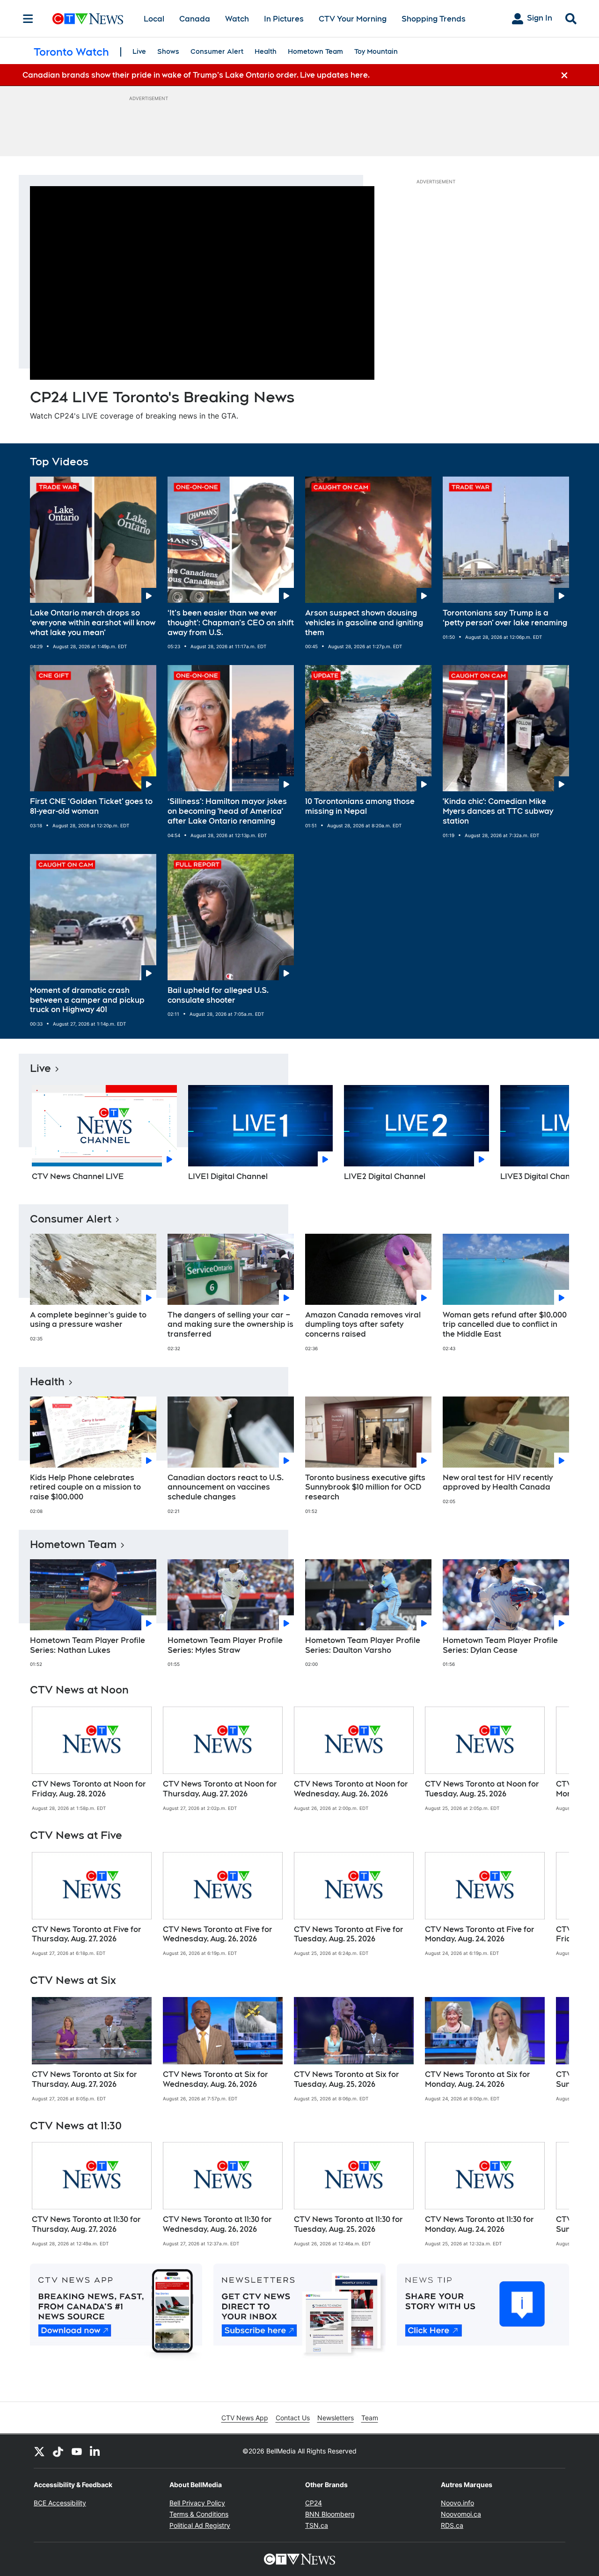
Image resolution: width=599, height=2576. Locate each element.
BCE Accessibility (60, 2503)
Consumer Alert (217, 51)
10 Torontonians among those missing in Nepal (360, 806)
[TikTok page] (58, 2451)
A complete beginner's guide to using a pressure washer (88, 1320)
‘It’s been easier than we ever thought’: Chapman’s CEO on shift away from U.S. (231, 623)
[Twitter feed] (39, 2451)
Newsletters (336, 2418)
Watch (237, 19)
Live (139, 51)
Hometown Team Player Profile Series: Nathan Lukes (88, 1645)
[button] (550, 1136)
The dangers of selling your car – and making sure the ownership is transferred (230, 1325)
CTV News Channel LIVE (78, 1176)
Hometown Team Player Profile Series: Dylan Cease (500, 1645)
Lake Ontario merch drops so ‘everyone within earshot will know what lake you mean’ (93, 623)
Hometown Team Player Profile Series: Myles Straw (225, 1645)
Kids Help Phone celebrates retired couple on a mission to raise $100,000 (85, 1487)
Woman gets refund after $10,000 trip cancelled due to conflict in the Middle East (505, 1325)
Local (154, 19)
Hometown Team (315, 51)
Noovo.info (457, 2503)
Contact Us (293, 2418)
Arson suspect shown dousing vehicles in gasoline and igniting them (364, 623)
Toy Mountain (376, 51)
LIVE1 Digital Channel (228, 1176)
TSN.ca (317, 2525)
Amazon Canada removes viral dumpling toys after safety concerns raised (363, 1325)
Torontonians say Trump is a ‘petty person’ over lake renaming (505, 618)
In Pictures (284, 19)
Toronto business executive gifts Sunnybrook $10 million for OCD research (365, 1487)
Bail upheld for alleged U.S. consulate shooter (218, 995)
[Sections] (28, 19)
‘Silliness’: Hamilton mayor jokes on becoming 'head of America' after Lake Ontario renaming (227, 811)
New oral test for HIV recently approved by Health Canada (498, 1483)
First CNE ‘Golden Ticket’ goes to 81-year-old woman (91, 806)
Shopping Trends (434, 19)
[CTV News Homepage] (88, 19)
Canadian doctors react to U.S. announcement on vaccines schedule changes (226, 1487)
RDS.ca (452, 2525)
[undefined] (92, 1759)
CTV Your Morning (353, 19)
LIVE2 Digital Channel (385, 1176)
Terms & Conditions (199, 2514)
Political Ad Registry (200, 2525)
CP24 (314, 2503)
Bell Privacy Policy (197, 2503)
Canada (195, 19)
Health (266, 51)
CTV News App (245, 2418)
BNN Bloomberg (330, 2514)
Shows (168, 51)
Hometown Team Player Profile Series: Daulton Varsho (363, 1645)
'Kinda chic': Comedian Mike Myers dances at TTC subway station (498, 811)
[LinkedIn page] (95, 2451)
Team (370, 2418)
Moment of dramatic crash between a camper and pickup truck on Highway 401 (87, 1000)
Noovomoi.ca (461, 2514)
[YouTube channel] (77, 2451)
